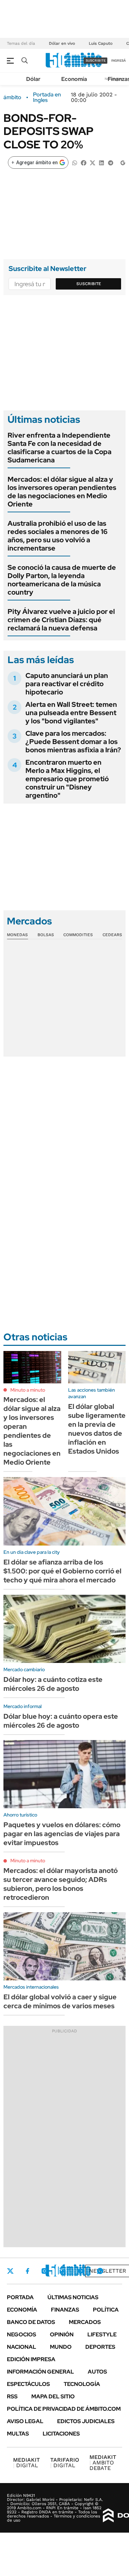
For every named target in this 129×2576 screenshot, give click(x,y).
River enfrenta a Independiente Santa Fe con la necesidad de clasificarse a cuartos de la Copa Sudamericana (60, 448)
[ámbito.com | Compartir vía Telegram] (110, 162)
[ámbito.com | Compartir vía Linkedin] (101, 162)
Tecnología (82, 2384)
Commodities (78, 935)
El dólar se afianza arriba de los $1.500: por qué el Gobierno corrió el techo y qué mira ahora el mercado (62, 1571)
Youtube (81, 2271)
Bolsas (46, 935)
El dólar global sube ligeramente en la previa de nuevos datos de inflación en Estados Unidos (97, 1429)
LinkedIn (63, 2271)
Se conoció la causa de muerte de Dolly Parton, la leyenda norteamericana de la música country (62, 580)
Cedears (112, 935)
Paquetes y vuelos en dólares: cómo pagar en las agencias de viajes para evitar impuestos (62, 1834)
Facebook (28, 2271)
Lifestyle (102, 2334)
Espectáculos (28, 2384)
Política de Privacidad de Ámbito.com (64, 2409)
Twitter (10, 2271)
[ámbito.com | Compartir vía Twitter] (93, 162)
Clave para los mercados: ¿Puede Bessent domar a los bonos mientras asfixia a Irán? (73, 742)
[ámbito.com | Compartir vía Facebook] (84, 162)
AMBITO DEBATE (103, 2463)
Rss (12, 2396)
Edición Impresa (31, 2359)
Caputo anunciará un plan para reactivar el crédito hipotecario (67, 684)
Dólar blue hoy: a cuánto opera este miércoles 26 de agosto (61, 1721)
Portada (20, 2297)
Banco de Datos (31, 2322)
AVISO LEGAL (25, 2421)
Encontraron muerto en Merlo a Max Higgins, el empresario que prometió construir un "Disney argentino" (67, 779)
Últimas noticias (73, 2297)
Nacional (21, 2347)
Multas (18, 2434)
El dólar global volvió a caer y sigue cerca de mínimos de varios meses (60, 2001)
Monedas (17, 935)
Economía (74, 79)
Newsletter (108, 2271)
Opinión (62, 2334)
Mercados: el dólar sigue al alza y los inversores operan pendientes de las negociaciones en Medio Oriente (62, 492)
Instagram (44, 2271)
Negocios (21, 2334)
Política (106, 2310)
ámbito (12, 97)
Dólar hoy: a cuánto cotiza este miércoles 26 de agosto (53, 1684)
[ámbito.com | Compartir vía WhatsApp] (75, 162)
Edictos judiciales (86, 2421)
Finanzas (65, 2310)
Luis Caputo (101, 43)
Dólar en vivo (62, 43)
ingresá (119, 60)
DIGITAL (26, 2463)
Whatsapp (100, 2271)
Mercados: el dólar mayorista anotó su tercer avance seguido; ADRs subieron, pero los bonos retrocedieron (61, 1884)
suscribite (96, 60)
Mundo (61, 2347)
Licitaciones (61, 2434)
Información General (40, 2372)
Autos (97, 2372)
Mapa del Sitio (53, 2396)
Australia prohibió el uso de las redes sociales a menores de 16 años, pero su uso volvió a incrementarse (58, 536)
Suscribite (89, 284)
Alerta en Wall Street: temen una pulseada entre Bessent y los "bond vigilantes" (71, 713)
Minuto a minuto (28, 1390)
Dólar (33, 79)
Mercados (85, 2322)
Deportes (100, 2347)
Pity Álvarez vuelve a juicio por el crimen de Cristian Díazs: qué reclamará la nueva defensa (61, 620)
